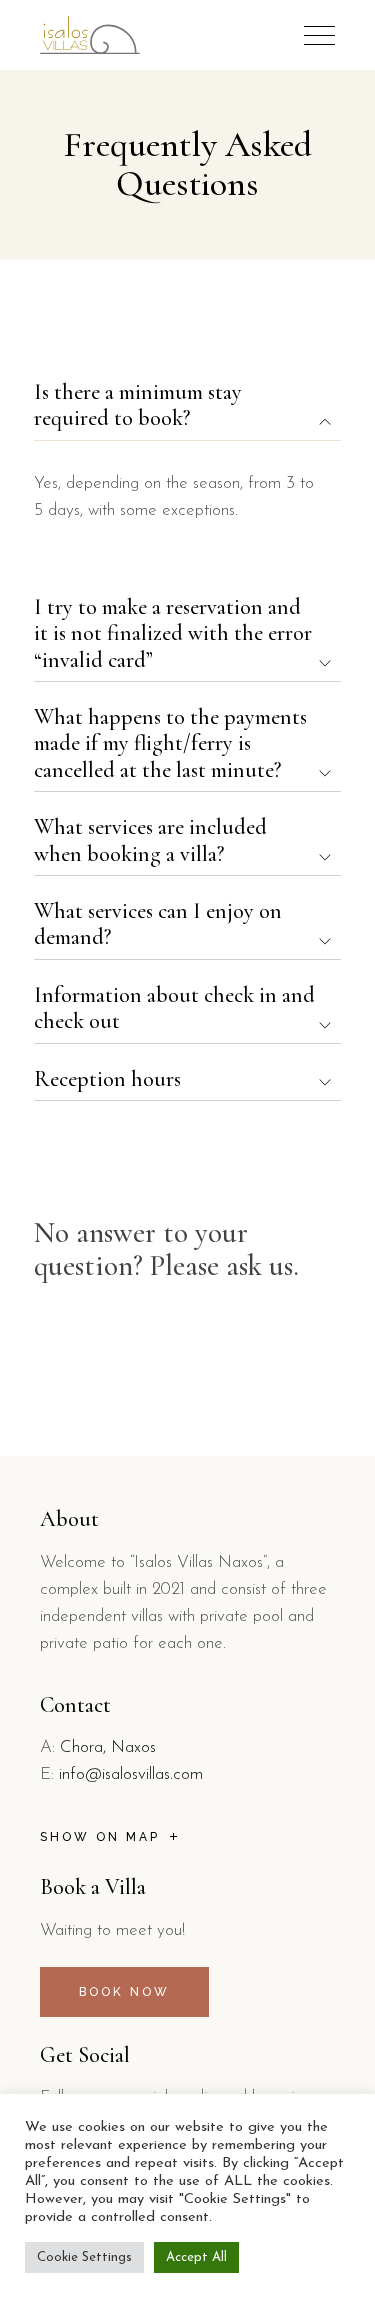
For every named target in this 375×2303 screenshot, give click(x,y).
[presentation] (319, 35)
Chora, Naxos (108, 1747)
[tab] (188, 406)
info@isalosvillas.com (131, 1774)
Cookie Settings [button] (84, 2257)
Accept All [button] (196, 2257)
